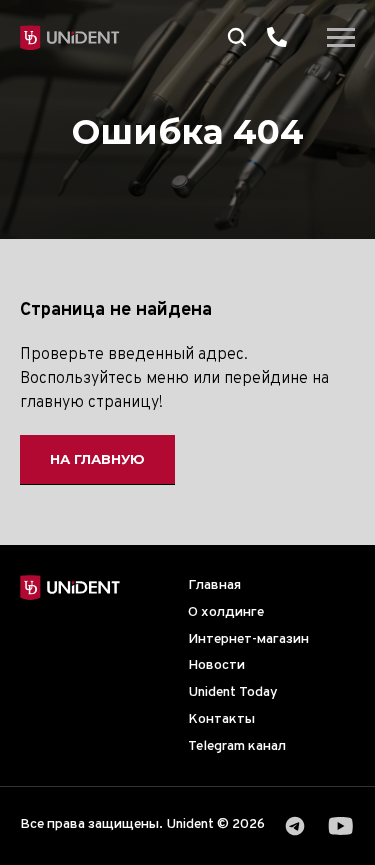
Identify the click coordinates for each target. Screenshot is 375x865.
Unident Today (233, 692)
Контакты (221, 719)
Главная (214, 585)
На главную (97, 459)
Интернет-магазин (248, 639)
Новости (216, 665)
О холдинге (226, 612)
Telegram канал (237, 746)
